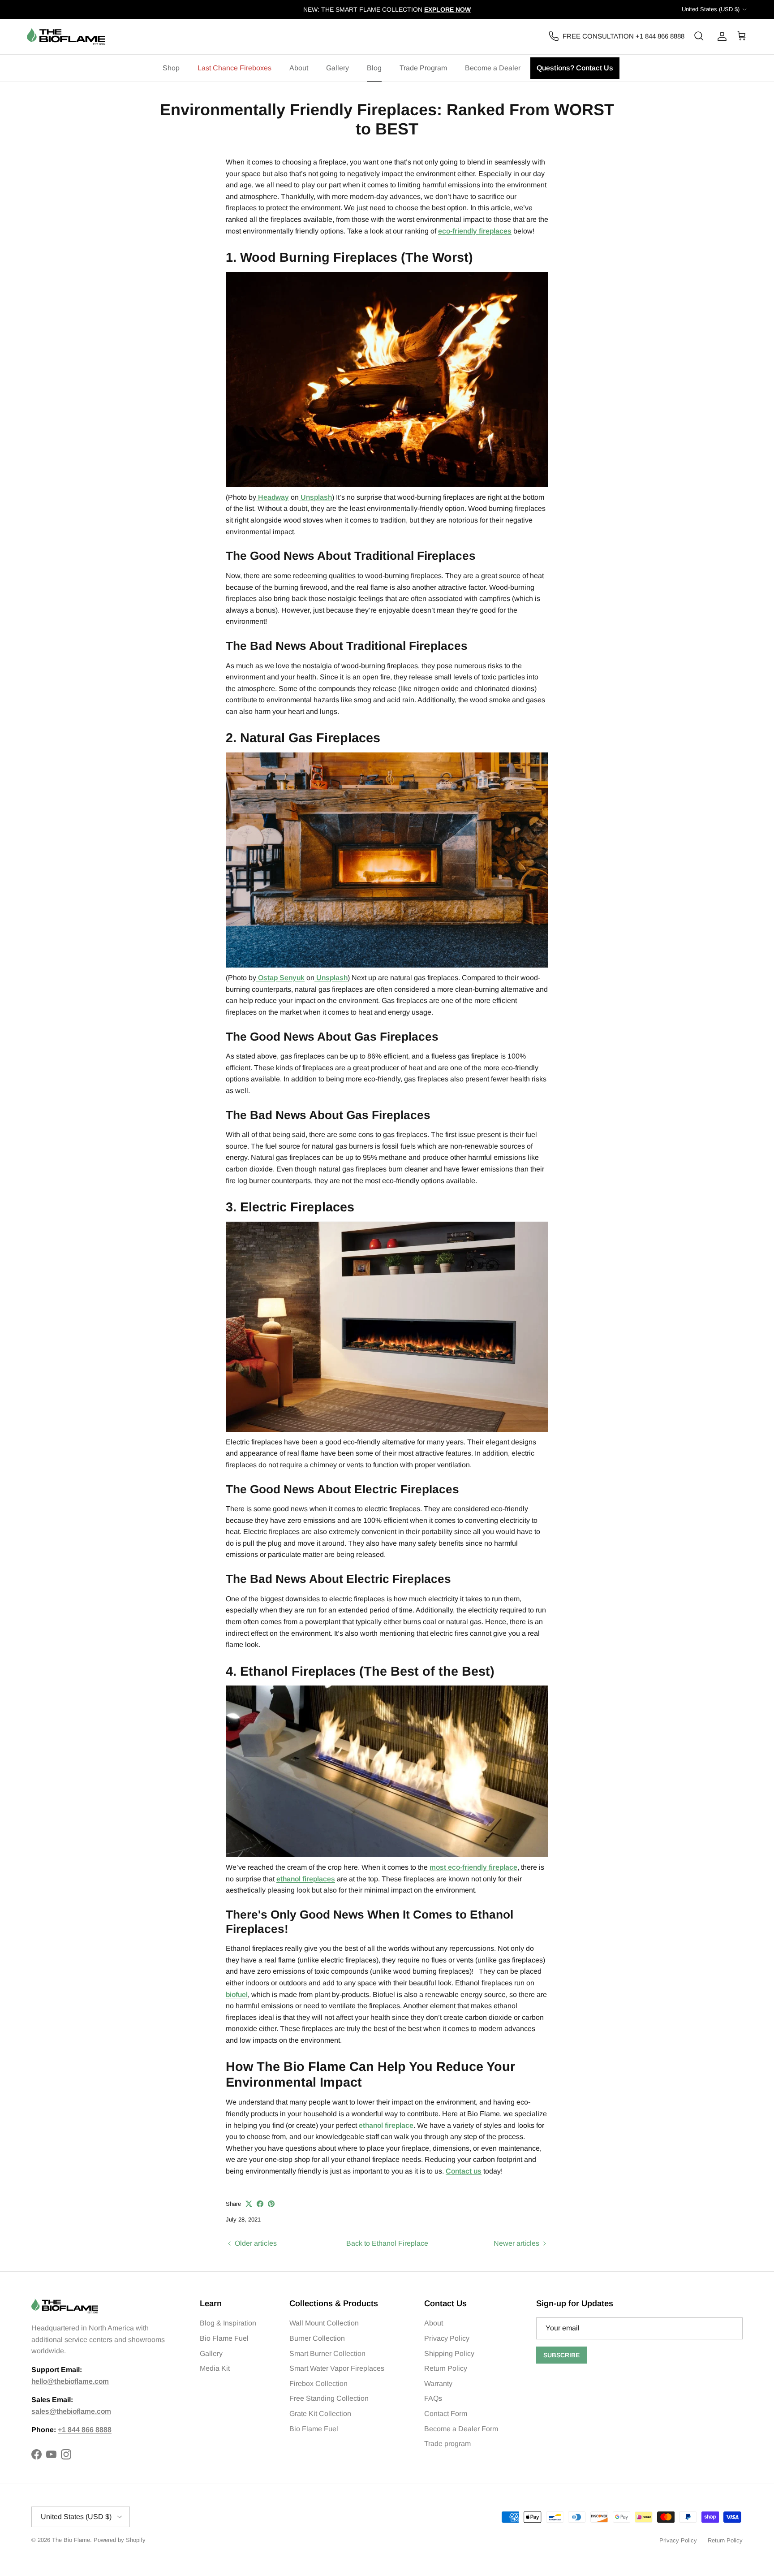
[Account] (720, 36)
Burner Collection (317, 2338)
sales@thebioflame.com (71, 2411)
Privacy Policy (447, 2338)
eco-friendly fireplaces (475, 231)
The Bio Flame (71, 2540)
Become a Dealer (493, 68)
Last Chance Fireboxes (234, 68)
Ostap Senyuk (280, 978)
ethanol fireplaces (306, 1879)
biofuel (237, 1995)
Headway (273, 497)
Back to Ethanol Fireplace (387, 2243)
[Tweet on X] (249, 2204)
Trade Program (423, 68)
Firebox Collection (318, 2384)
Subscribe (561, 2355)
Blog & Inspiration (228, 2323)
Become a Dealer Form (461, 2429)
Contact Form (446, 2414)
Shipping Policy (449, 2353)
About (299, 68)
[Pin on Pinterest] (271, 2204)
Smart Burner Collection (327, 2353)
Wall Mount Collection (324, 2323)
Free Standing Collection (329, 2398)
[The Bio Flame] (66, 37)
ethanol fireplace (386, 2125)
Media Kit (215, 2368)
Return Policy (446, 2368)
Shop (171, 68)
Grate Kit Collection (320, 2414)
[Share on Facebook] (260, 2204)
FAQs (433, 2398)
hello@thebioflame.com (70, 2381)
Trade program (447, 2444)
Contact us (464, 2171)
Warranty (438, 2384)
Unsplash (315, 497)
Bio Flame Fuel (224, 2338)
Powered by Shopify (120, 2540)
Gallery (338, 68)
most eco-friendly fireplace (473, 1867)
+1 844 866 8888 (85, 2430)
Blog (374, 68)
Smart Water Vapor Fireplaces (337, 2368)
